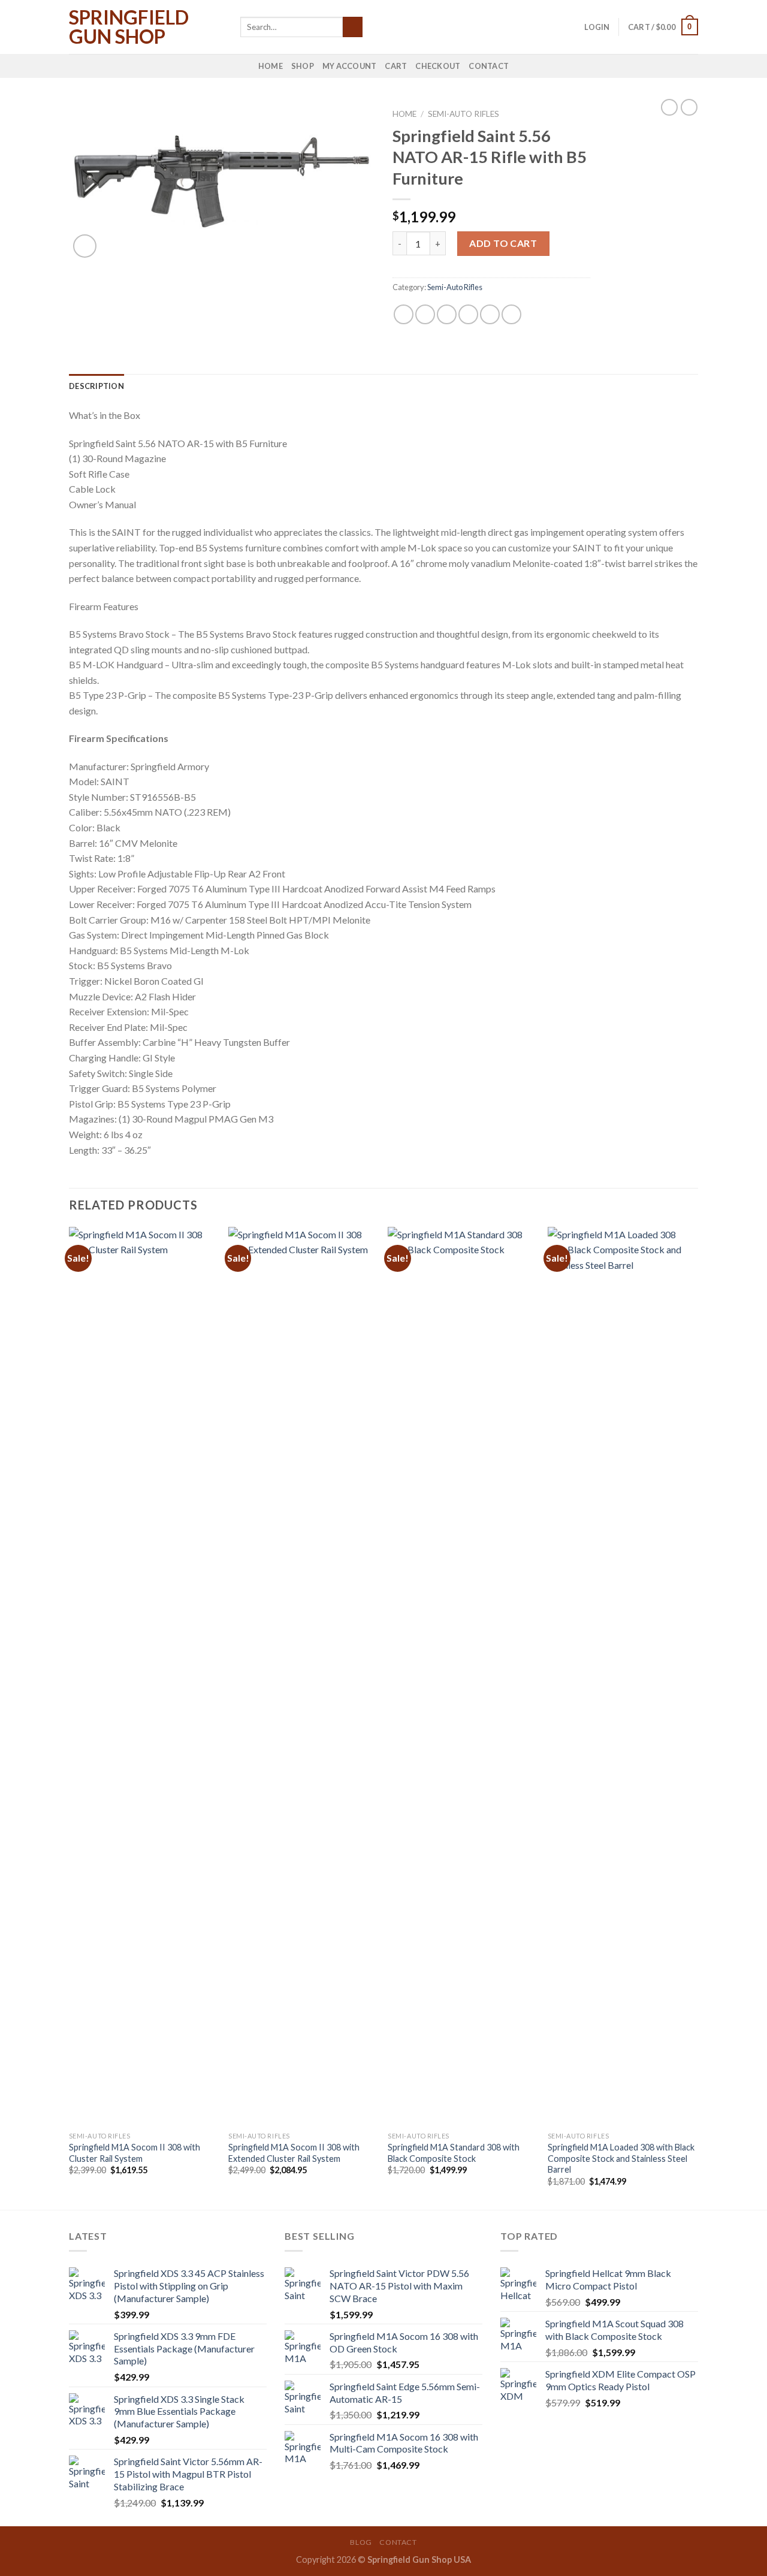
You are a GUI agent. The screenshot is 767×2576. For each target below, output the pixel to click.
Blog (361, 2542)
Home (271, 66)
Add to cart (503, 243)
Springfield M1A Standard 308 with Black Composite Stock (454, 2153)
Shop (303, 66)
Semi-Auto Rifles (463, 114)
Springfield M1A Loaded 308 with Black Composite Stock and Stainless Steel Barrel (621, 2158)
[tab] (96, 386)
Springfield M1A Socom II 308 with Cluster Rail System (135, 2153)
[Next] (694, 1717)
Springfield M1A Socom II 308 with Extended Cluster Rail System (294, 2153)
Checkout (438, 66)
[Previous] (70, 1717)
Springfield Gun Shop (129, 27)
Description (96, 386)
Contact (489, 66)
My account (350, 66)
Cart (396, 66)
